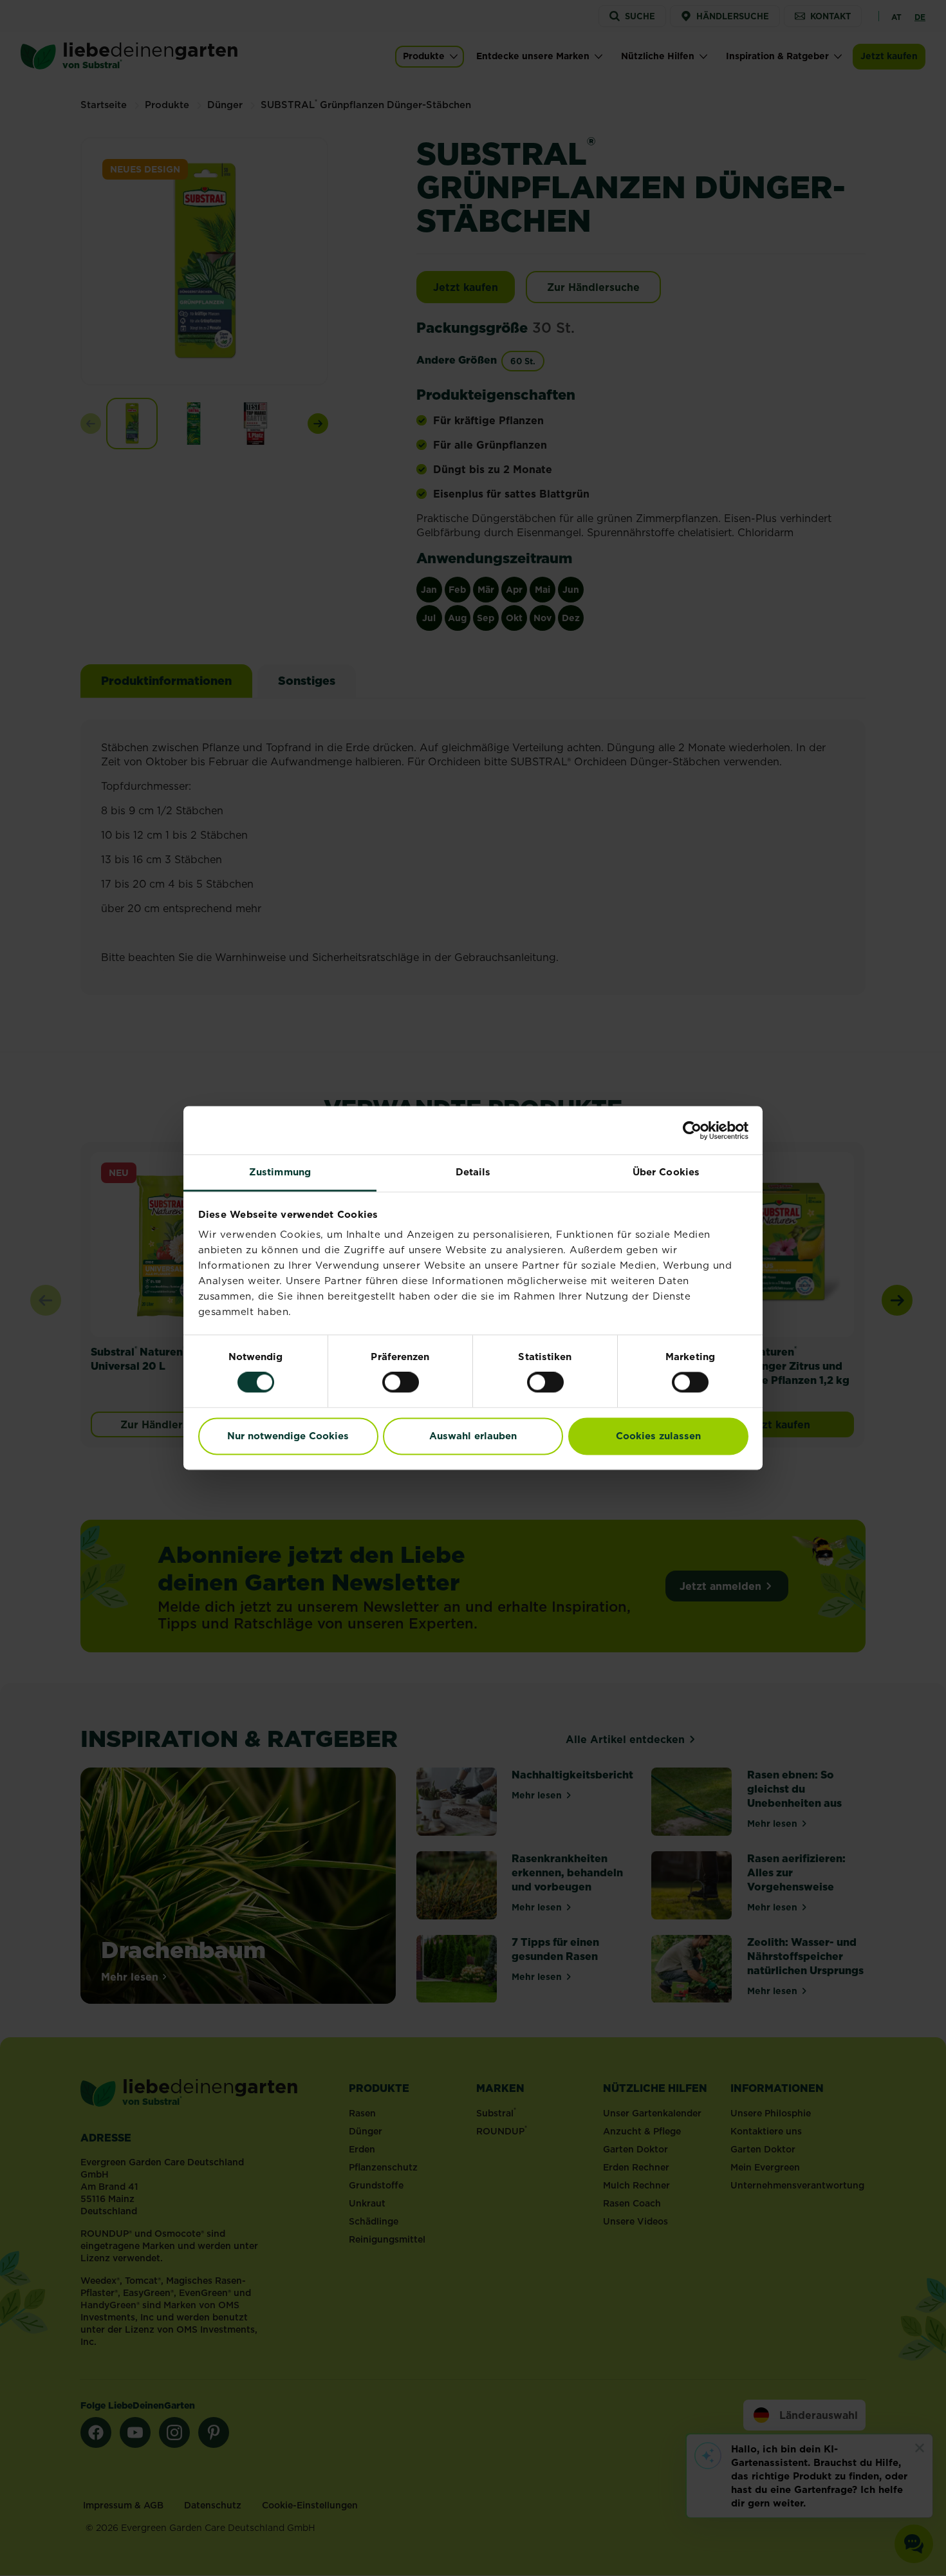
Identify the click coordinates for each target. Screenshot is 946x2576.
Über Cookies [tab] (666, 1172)
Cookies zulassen (658, 1436)
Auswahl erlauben (473, 1436)
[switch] (401, 1383)
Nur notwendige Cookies (288, 1436)
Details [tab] (473, 1172)
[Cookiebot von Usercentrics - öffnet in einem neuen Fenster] (692, 1130)
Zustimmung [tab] (280, 1172)
